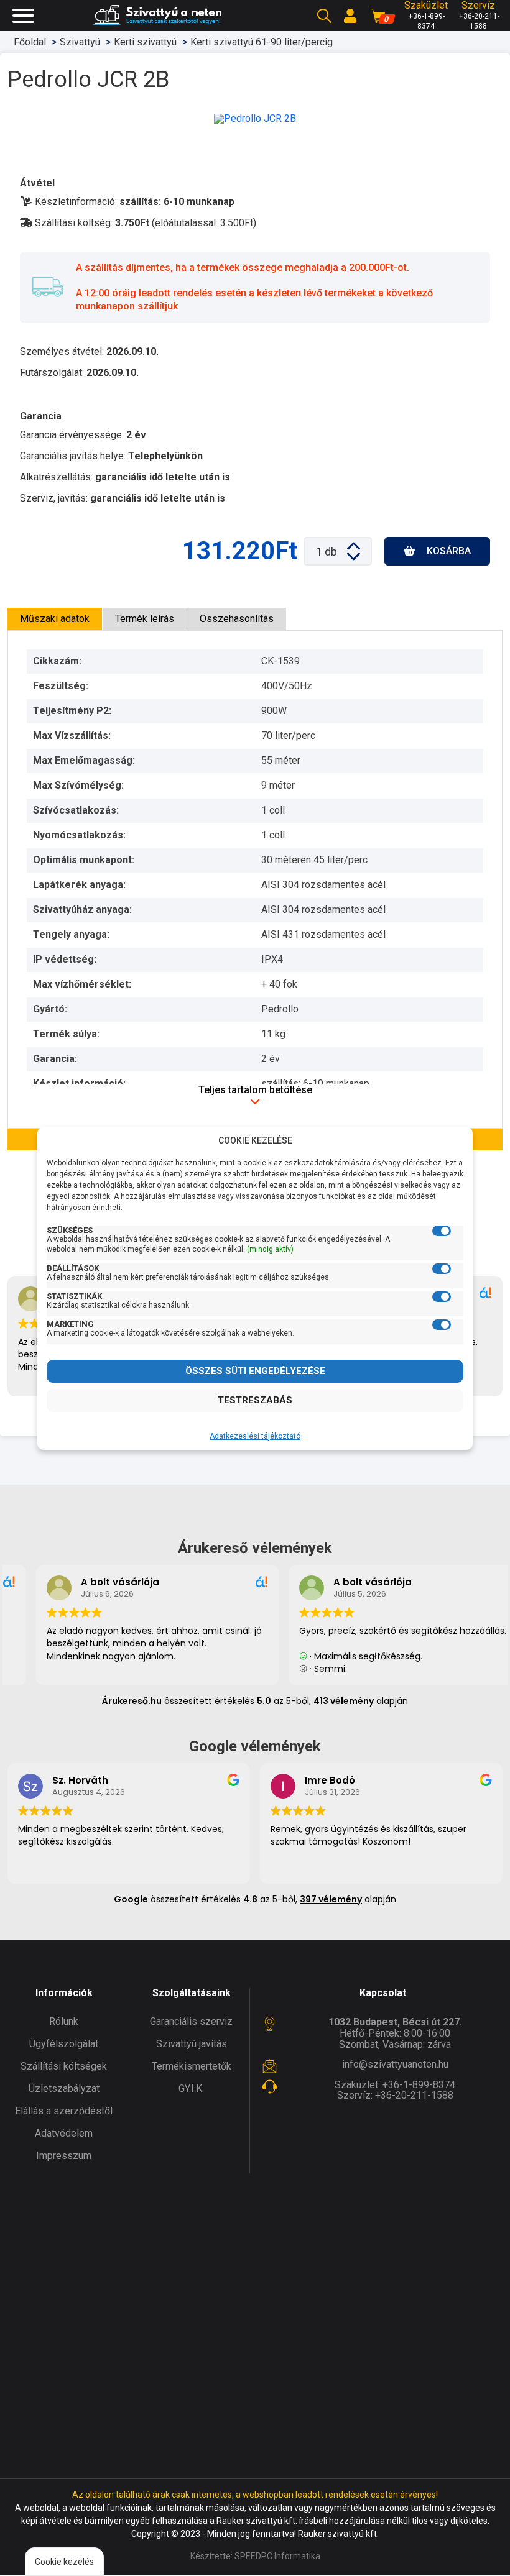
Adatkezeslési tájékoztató (255, 1436)
